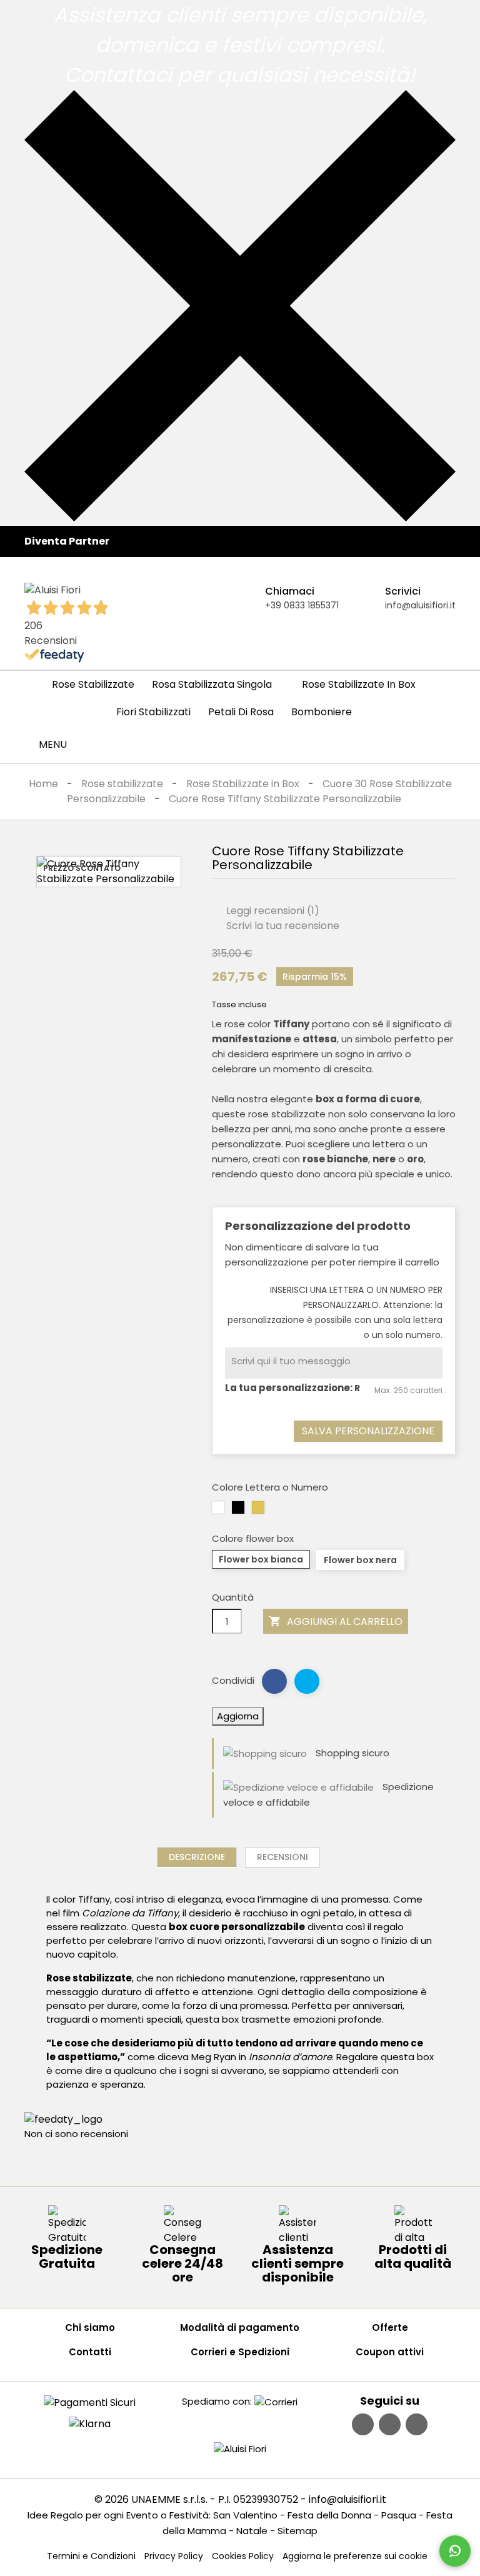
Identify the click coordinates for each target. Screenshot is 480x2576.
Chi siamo (90, 2327)
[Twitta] (307, 1681)
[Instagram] (390, 2424)
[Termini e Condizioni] (90, 2402)
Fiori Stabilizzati (153, 712)
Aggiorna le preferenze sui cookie (355, 2556)
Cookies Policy (243, 2556)
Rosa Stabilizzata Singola (212, 684)
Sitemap (297, 2531)
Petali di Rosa (241, 712)
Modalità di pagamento (240, 2327)
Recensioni (282, 1857)
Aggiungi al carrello (336, 1622)
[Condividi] (274, 1681)
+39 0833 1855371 (302, 605)
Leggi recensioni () (272, 911)
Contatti (90, 2352)
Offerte (390, 2327)
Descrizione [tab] (197, 1857)
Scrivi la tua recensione (282, 926)
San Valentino (245, 2515)
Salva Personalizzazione (368, 1431)
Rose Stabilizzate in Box (359, 684)
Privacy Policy (174, 2556)
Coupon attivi (390, 2352)
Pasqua (399, 2515)
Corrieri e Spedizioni (240, 2352)
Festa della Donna (329, 2515)
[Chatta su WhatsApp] (455, 2551)
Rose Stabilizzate (93, 684)
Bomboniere (322, 712)
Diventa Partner (67, 541)
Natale (252, 2531)
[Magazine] (417, 2424)
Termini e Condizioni (91, 2556)
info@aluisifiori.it (420, 605)
